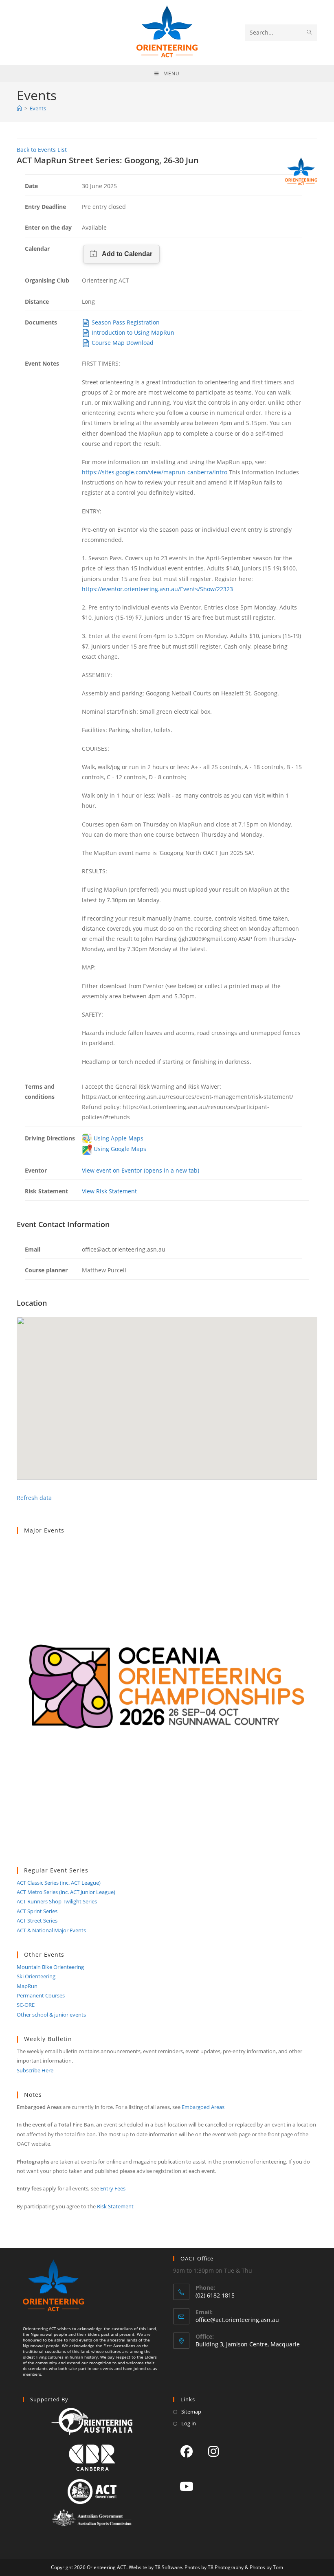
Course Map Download (122, 343)
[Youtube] (187, 2486)
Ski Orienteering (36, 1976)
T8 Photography (226, 2567)
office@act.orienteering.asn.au (237, 2320)
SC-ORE (26, 2005)
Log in (189, 2423)
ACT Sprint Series (37, 1911)
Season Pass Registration (125, 322)
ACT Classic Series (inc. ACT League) (59, 1883)
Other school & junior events (51, 2015)
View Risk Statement (109, 1191)
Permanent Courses (41, 1995)
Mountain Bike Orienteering (50, 1967)
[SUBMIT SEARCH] (310, 33)
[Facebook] (187, 2451)
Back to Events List (42, 150)
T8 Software (168, 2567)
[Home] (19, 108)
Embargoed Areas (203, 2107)
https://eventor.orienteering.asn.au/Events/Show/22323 (157, 589)
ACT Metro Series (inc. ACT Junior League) (66, 1892)
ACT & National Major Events (51, 1930)
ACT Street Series (37, 1920)
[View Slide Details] (167, 1701)
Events (38, 108)
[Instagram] (213, 2451)
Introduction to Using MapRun (132, 332)
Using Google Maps (119, 1149)
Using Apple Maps (118, 1138)
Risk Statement (115, 2206)
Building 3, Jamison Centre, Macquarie (248, 2344)
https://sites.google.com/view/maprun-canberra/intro (155, 472)
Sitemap (191, 2412)
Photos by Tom (266, 2567)
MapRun (27, 1986)
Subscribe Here (35, 2070)
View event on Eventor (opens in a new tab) (141, 1170)
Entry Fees (113, 2188)
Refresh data (34, 1498)
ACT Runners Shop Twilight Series (57, 1901)
